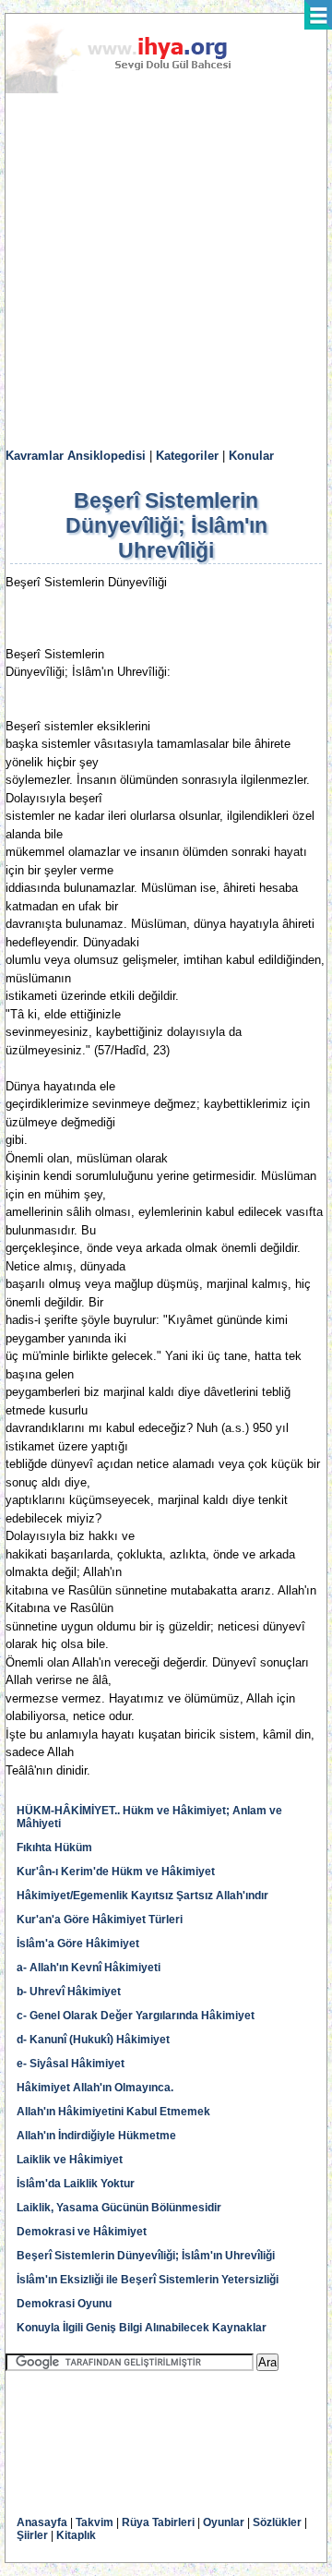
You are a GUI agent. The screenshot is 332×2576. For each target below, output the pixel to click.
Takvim (95, 2522)
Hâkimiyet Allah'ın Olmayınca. (95, 2088)
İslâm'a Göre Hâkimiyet (78, 1944)
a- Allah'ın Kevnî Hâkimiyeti (89, 1968)
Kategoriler (187, 456)
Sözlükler (277, 2522)
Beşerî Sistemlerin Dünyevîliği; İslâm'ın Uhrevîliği (146, 2256)
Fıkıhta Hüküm (54, 1848)
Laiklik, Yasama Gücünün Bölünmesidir (119, 2208)
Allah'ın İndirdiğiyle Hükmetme (96, 2136)
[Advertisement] (166, 271)
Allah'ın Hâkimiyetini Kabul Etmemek (113, 2112)
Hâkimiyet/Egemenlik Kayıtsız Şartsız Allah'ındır (142, 1896)
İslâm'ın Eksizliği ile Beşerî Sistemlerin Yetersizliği (148, 2280)
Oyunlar (224, 2522)
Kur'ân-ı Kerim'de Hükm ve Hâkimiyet (116, 1872)
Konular (251, 456)
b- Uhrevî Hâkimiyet (69, 1992)
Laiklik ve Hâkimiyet (70, 2160)
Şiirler (32, 2535)
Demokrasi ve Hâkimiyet (82, 2232)
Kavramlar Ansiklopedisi (76, 456)
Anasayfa (42, 2522)
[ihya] (136, 90)
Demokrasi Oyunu (64, 2304)
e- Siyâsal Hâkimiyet (71, 2064)
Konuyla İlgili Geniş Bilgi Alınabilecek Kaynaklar (142, 2328)
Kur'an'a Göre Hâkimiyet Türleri (100, 1920)
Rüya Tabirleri (158, 2522)
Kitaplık (76, 2535)
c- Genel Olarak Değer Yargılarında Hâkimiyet (136, 2016)
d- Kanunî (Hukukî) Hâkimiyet (93, 2040)
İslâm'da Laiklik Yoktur (76, 2184)
